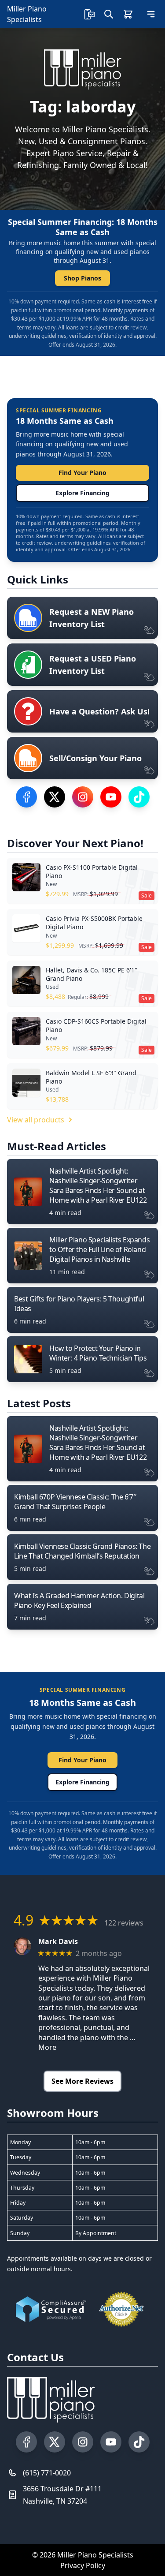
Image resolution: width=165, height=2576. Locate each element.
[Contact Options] (89, 14)
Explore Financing (82, 493)
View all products (36, 1120)
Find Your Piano (82, 473)
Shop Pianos (82, 278)
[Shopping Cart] (128, 14)
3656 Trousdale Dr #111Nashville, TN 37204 (62, 2495)
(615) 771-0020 (47, 2473)
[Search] (109, 14)
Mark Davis (58, 1942)
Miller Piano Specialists (27, 14)
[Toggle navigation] (151, 14)
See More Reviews (82, 2081)
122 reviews (124, 1923)
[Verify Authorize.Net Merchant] (121, 2309)
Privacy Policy (83, 2565)
